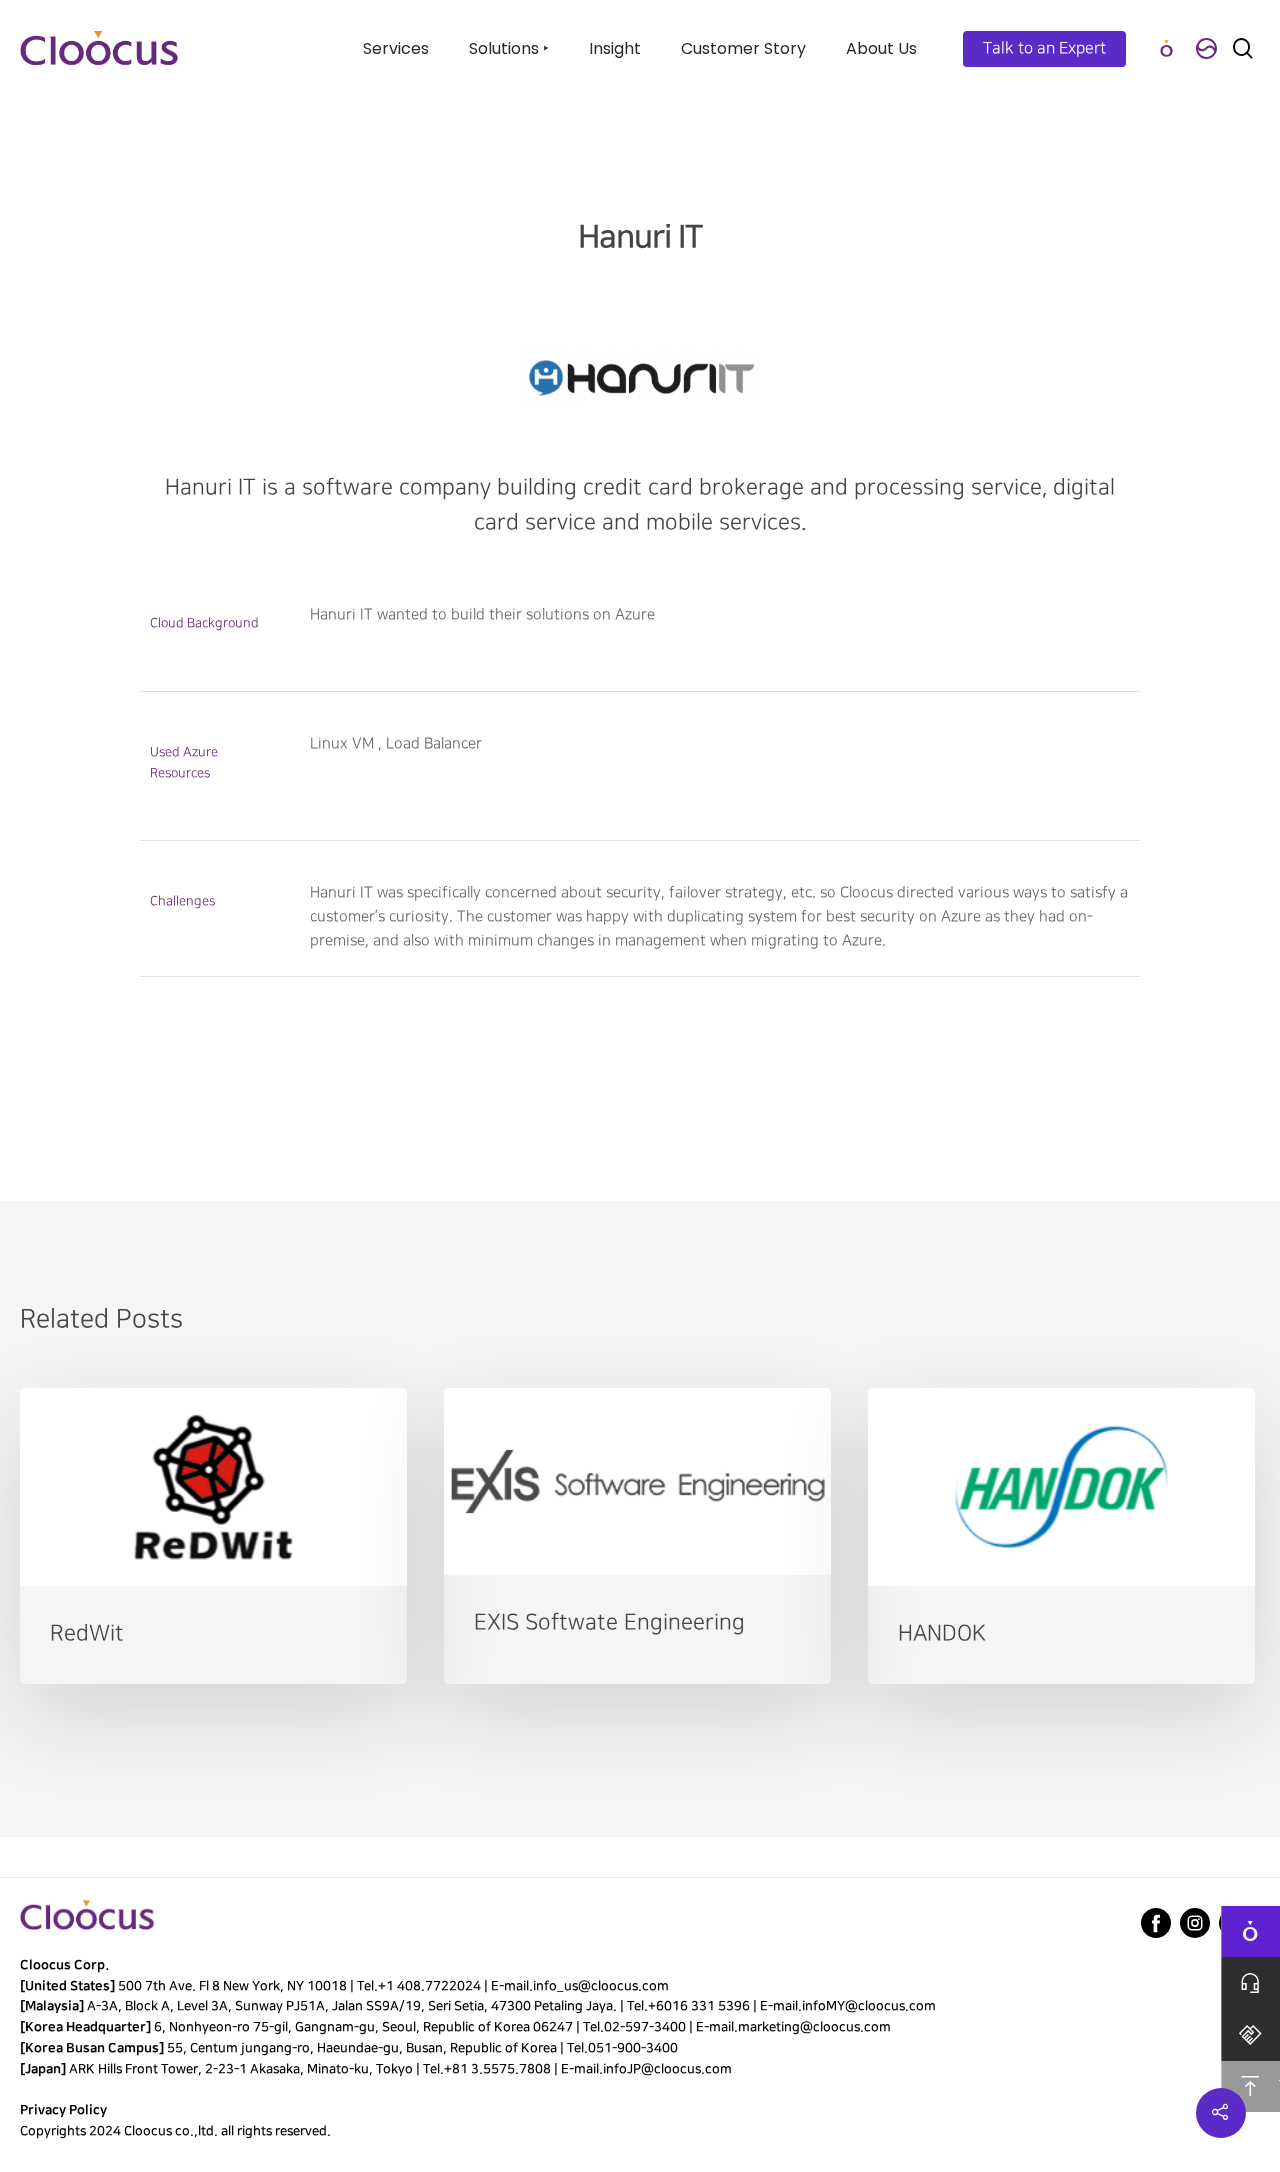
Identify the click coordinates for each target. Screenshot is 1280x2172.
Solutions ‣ (509, 48)
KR (1206, 48)
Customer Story (743, 48)
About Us (881, 48)
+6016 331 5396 (699, 2006)
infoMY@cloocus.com (869, 2006)
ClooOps (1166, 48)
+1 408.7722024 (429, 1986)
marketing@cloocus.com (814, 2027)
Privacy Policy (63, 2110)
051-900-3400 (633, 2048)
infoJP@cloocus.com (667, 2069)
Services (396, 48)
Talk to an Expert (1044, 48)
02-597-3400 (645, 2027)
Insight (615, 48)
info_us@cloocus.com (601, 1986)
